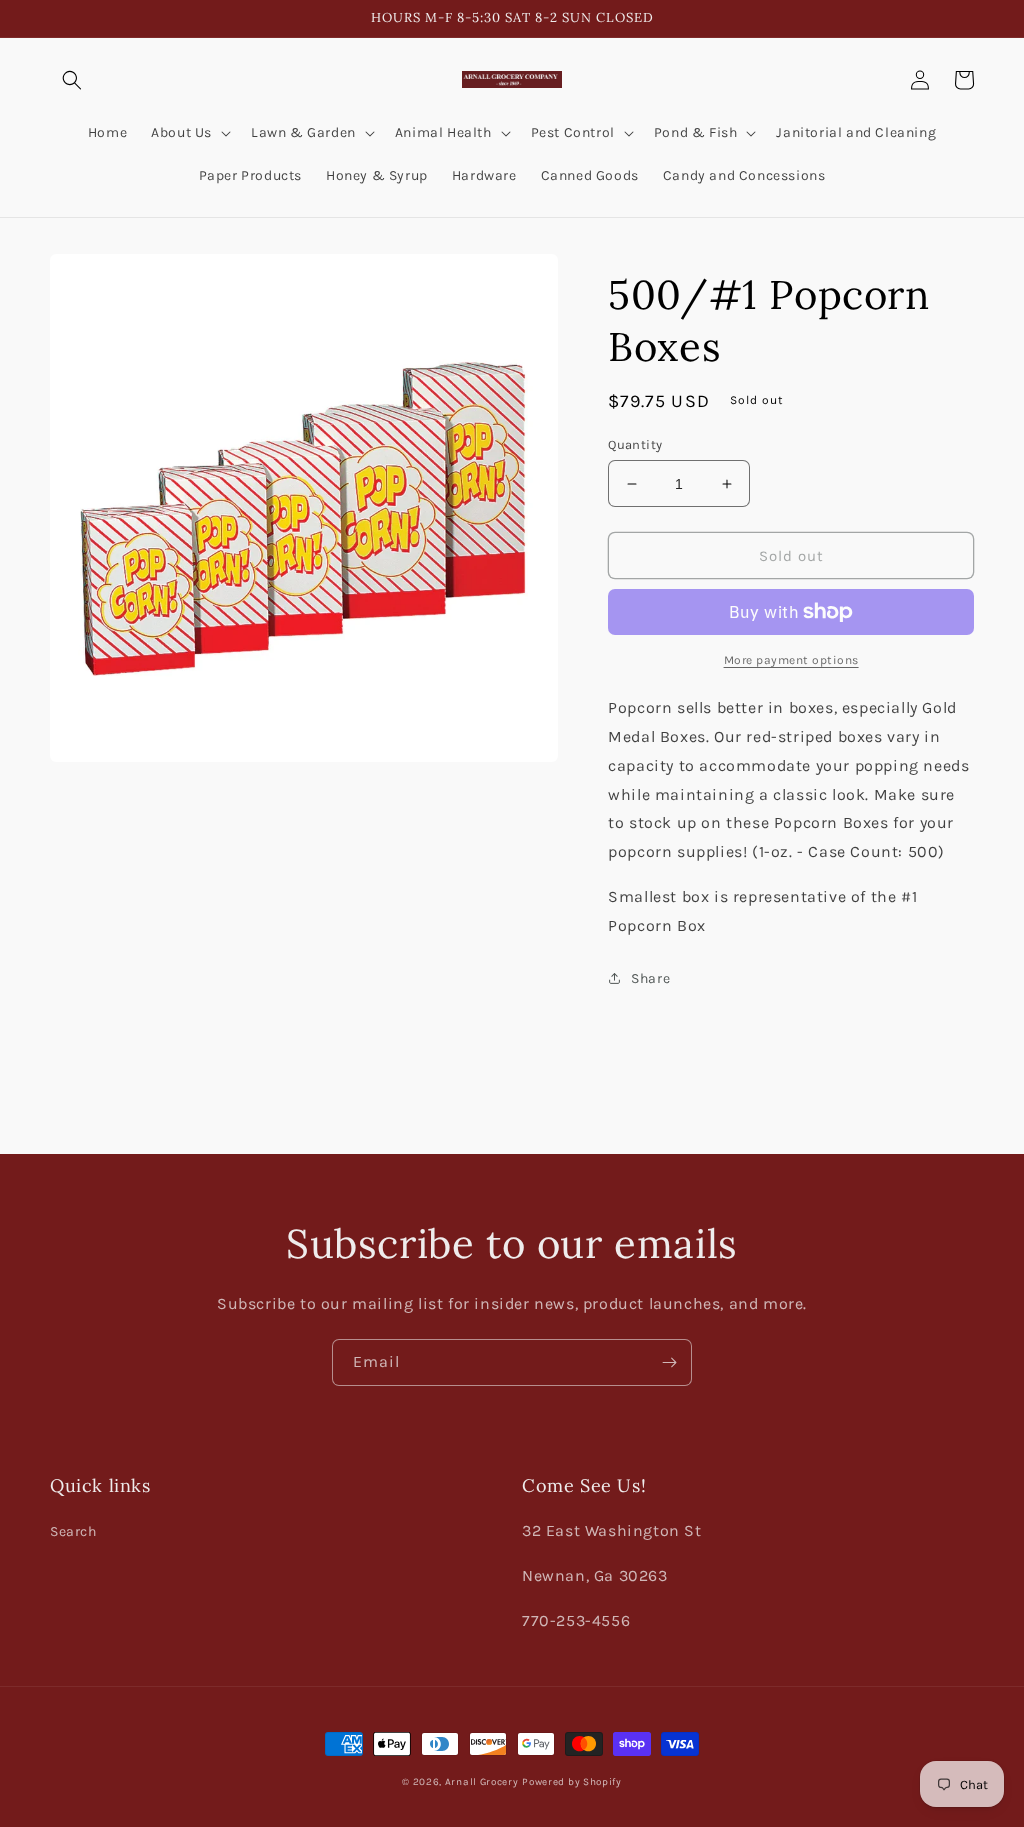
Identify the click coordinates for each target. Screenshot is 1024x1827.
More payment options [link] (791, 660)
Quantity (635, 444)
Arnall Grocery (482, 1782)
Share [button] (650, 978)
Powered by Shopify (572, 1782)
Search (73, 1531)
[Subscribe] (669, 1362)
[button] (72, 80)
